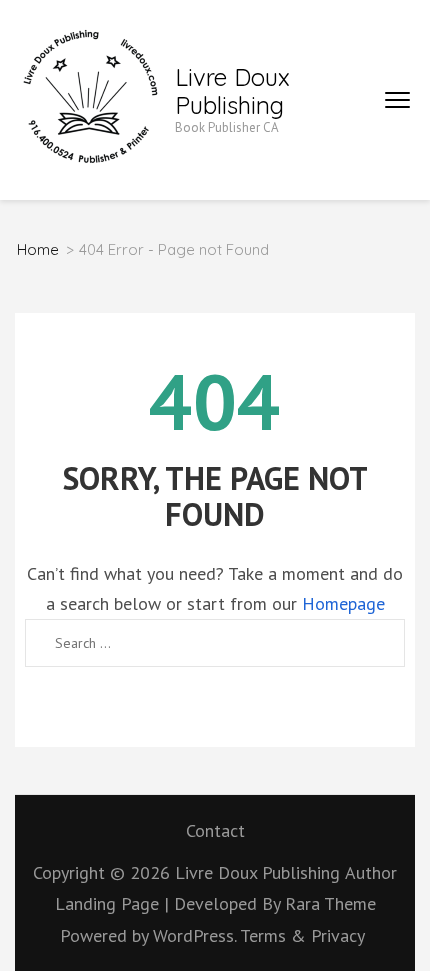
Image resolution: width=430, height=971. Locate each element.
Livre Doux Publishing (232, 91)
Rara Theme (330, 903)
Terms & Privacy (302, 935)
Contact (215, 830)
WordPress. (194, 935)
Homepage (343, 603)
